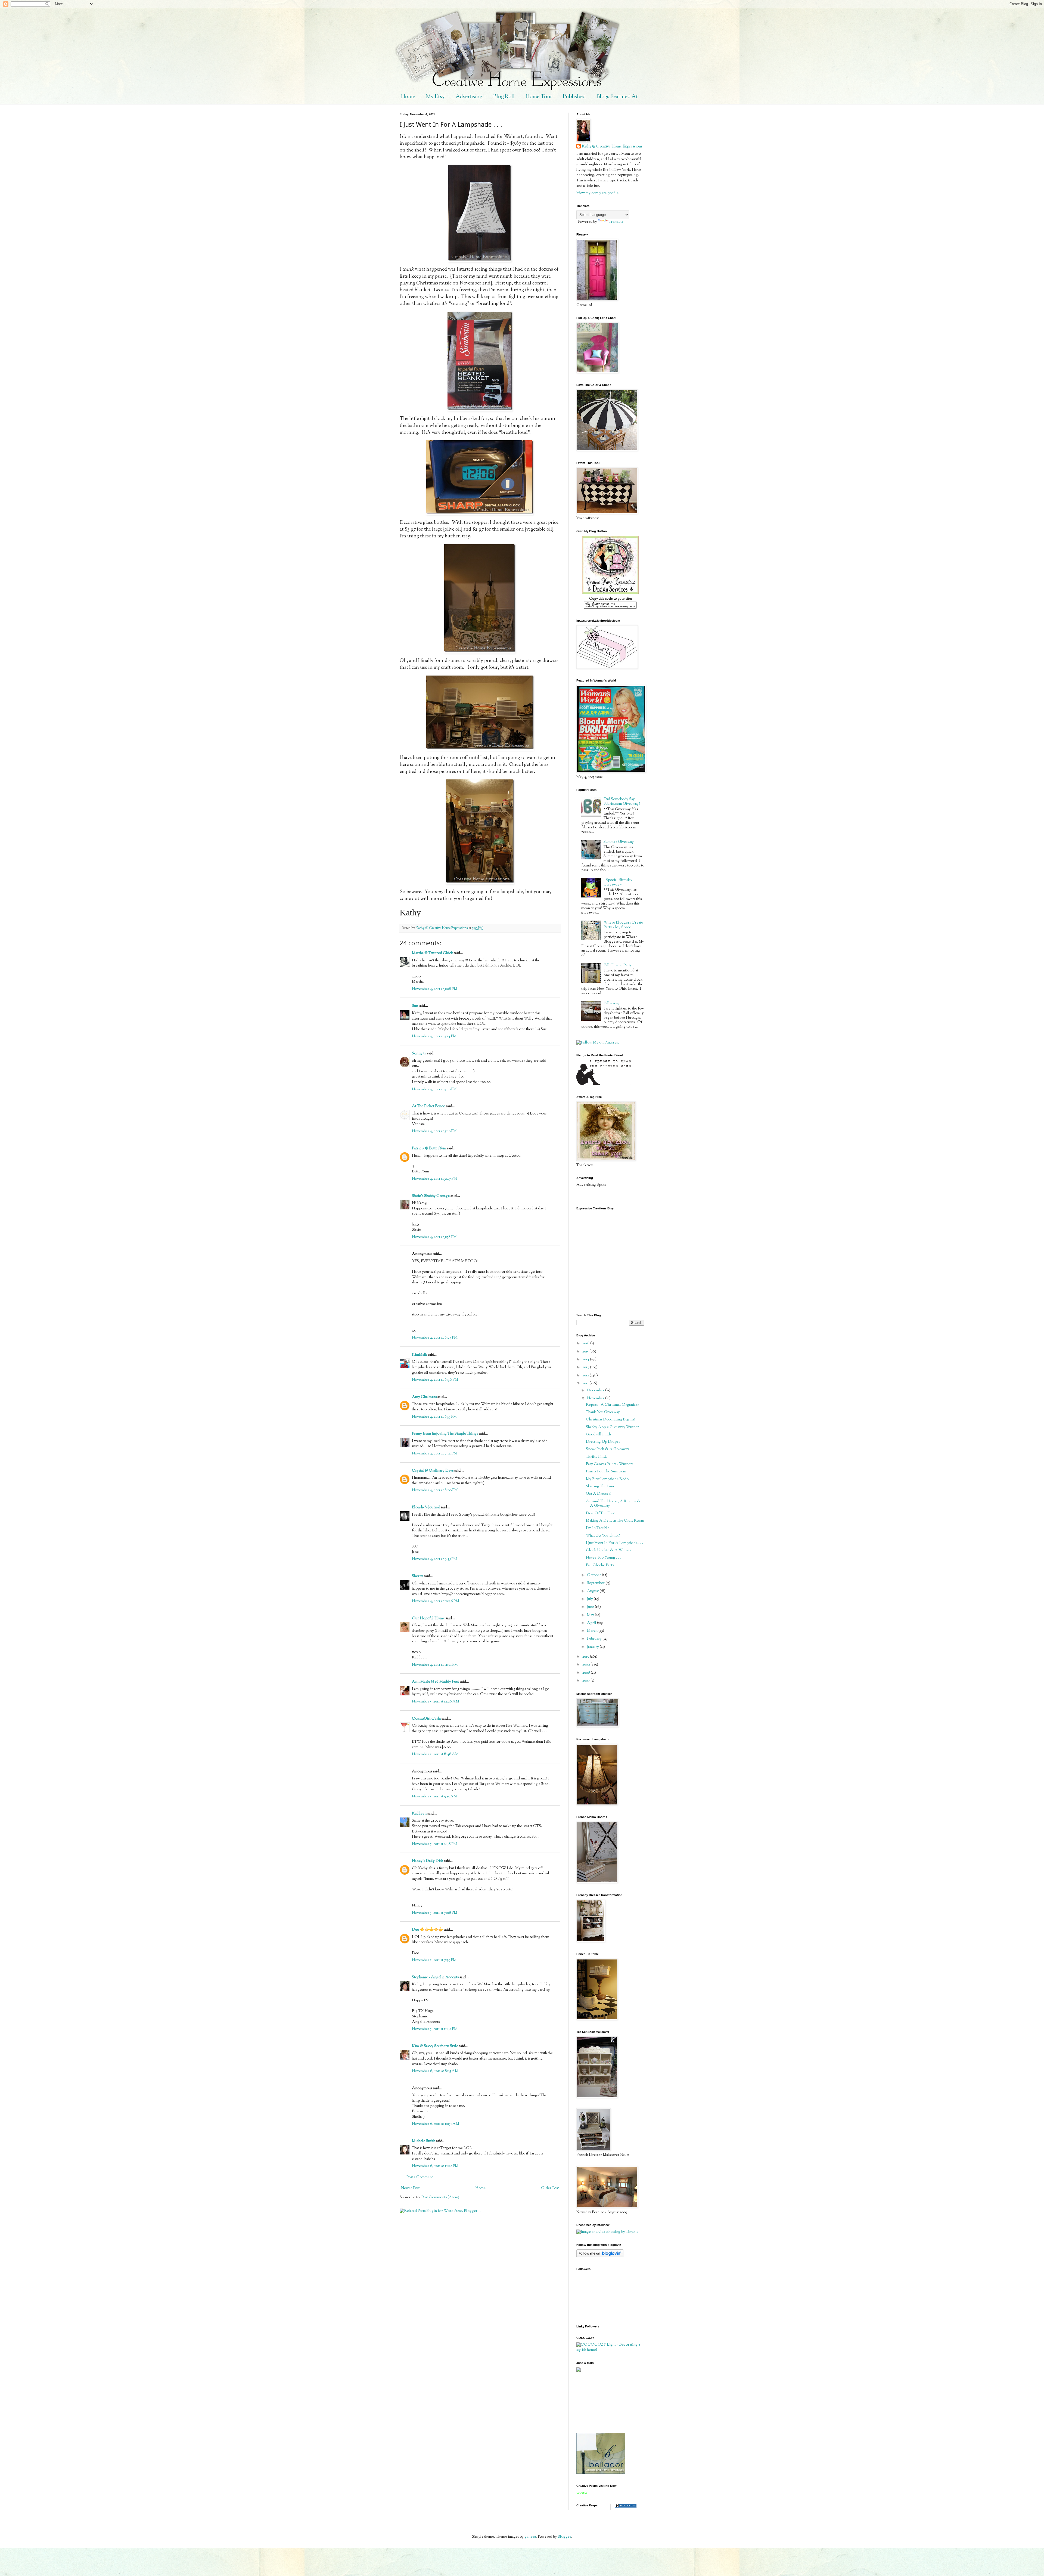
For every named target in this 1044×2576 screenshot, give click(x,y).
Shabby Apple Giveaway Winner (612, 1427)
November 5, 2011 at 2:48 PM (434, 1844)
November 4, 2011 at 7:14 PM (434, 1454)
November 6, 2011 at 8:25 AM (435, 2071)
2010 (586, 1657)
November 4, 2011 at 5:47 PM (434, 1179)
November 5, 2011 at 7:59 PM (434, 1960)
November (596, 1398)
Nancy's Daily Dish (428, 1861)
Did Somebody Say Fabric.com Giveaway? (622, 802)
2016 (586, 1343)
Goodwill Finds (599, 1435)
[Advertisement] (601, 2402)
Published (574, 97)
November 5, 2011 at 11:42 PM (435, 2029)
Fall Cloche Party (618, 965)
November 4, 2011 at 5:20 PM (434, 1089)
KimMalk (420, 1355)
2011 (586, 1383)
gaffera (530, 2537)
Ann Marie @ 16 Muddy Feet (435, 1682)
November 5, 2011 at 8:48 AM (435, 1754)
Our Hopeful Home (428, 1618)
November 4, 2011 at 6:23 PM (435, 1338)
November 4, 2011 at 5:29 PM (434, 1131)
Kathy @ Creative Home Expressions (612, 147)
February (595, 1639)
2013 (586, 1367)
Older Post (550, 2188)
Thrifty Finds (596, 1457)
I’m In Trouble (598, 1528)
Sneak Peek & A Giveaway (608, 1449)
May (591, 1615)
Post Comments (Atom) (440, 2197)
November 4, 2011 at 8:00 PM (435, 1490)
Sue (415, 1006)
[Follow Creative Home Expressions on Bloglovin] (600, 2256)
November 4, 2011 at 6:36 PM (435, 1380)
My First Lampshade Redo (607, 1479)
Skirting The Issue (600, 1487)
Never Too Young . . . (603, 1558)
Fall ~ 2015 (611, 1004)
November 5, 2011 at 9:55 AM (434, 1797)
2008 (587, 1673)
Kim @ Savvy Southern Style (435, 2046)
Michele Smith (424, 2141)
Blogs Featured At (617, 97)
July (590, 1599)
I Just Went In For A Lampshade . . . (615, 1543)
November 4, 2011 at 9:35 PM (434, 1559)
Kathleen (419, 1814)
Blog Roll (504, 97)
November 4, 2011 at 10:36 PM (436, 1601)
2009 (586, 1665)
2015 (586, 1352)
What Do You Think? (603, 1536)
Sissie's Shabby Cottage (431, 1196)
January (593, 1647)
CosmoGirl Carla (426, 1719)
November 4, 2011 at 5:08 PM (435, 989)
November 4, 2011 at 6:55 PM (434, 1417)
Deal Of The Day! (601, 1513)
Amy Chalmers (424, 1397)
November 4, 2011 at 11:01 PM (435, 1665)
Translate (616, 222)
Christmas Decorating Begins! (610, 1420)
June (591, 1607)
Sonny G (419, 1054)
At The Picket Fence (428, 1106)
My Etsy (435, 97)
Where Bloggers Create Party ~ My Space (623, 925)
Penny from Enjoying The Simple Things (445, 1434)
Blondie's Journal (426, 1507)
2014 (586, 1360)
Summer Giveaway (619, 842)
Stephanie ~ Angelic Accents (435, 1977)
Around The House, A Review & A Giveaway (613, 1504)
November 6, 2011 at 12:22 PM (435, 2166)
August (593, 1591)
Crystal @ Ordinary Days (433, 1471)
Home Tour (539, 97)
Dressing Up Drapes (603, 1442)
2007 (586, 1681)
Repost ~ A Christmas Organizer (612, 1405)
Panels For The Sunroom (606, 1472)
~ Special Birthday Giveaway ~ (618, 882)
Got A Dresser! (599, 1494)
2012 (586, 1376)
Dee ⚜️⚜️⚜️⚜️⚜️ (427, 1930)
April (592, 1623)
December (596, 1391)
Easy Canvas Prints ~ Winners (610, 1464)
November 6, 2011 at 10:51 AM (436, 2124)
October (594, 1575)
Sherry (417, 1576)
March (593, 1631)
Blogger (564, 2537)
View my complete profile (597, 193)
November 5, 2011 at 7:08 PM (435, 1913)
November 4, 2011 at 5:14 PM (434, 1036)
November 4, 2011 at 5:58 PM (434, 1237)
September (596, 1583)
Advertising (469, 97)
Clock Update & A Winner (609, 1550)
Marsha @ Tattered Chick (432, 953)
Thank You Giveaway (603, 1412)
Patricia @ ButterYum (429, 1148)
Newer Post (410, 2188)
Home (408, 97)
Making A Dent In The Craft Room (615, 1521)
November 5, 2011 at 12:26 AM (436, 1702)
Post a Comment (420, 2177)
